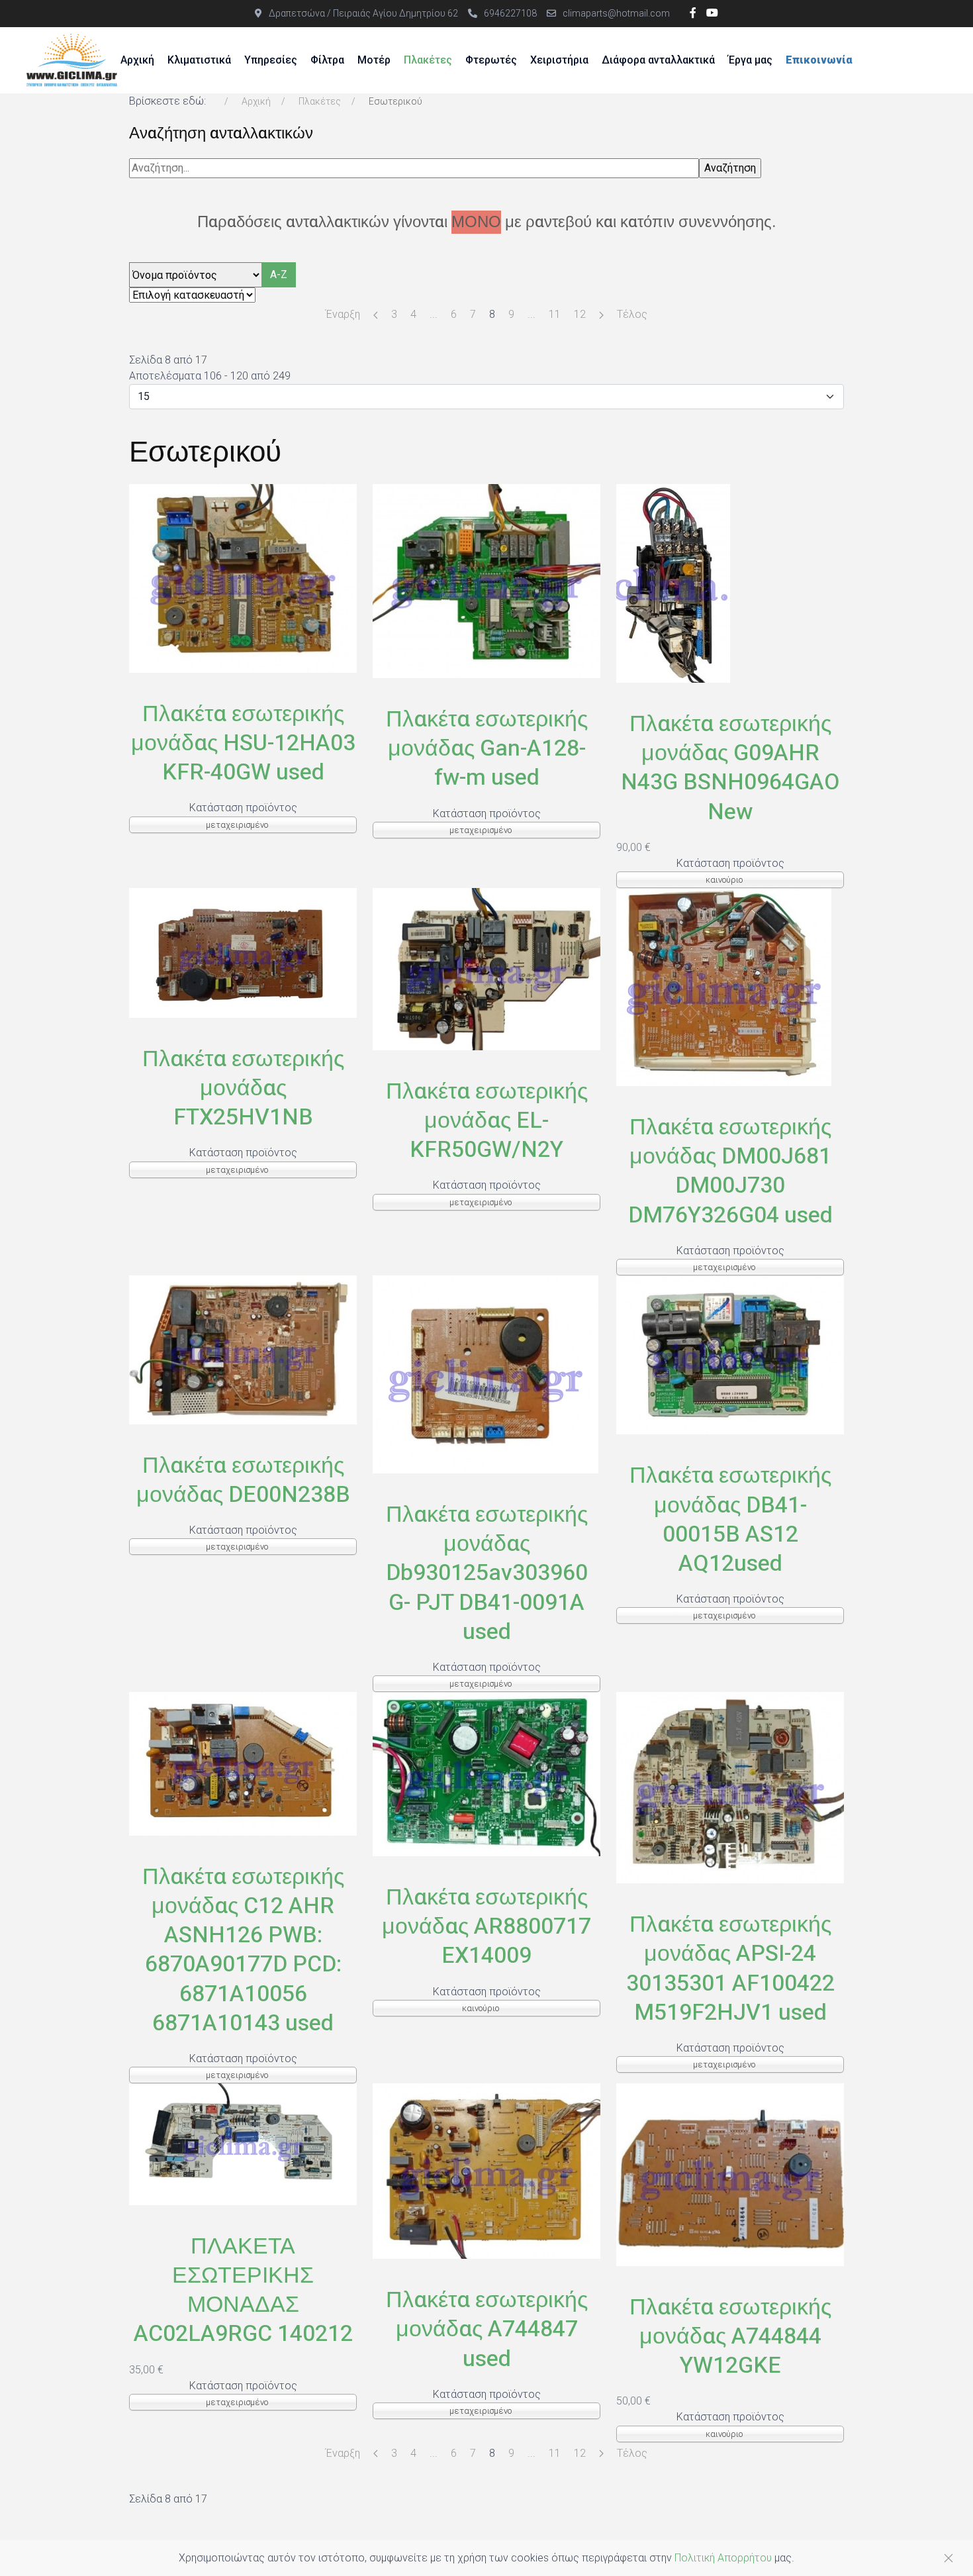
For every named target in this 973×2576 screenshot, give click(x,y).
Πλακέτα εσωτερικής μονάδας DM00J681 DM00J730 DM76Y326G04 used (730, 1171)
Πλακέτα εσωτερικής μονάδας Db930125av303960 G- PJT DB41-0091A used (487, 1573)
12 (580, 314)
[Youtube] (712, 13)
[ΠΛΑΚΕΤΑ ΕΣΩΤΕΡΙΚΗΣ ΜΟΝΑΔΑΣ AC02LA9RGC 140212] (243, 2143)
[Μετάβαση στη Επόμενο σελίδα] (601, 315)
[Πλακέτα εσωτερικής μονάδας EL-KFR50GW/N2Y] (486, 968)
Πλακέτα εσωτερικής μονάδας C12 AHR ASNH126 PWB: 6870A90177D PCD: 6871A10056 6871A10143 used (243, 1950)
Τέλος (632, 314)
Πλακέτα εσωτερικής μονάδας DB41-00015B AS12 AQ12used (730, 1519)
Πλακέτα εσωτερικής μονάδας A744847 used (487, 2329)
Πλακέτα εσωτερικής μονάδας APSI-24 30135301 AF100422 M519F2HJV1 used (730, 1968)
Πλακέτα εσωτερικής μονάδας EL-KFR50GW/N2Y (487, 1120)
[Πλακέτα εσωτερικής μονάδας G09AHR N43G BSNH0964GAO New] (673, 582)
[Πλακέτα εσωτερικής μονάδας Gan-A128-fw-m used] (486, 580)
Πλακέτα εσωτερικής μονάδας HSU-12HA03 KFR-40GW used (243, 743)
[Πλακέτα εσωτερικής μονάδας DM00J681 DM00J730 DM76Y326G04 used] (724, 986)
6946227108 (510, 13)
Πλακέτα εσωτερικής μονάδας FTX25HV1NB (243, 1088)
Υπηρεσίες (271, 60)
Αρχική (137, 60)
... (434, 314)
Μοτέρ (374, 60)
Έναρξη (343, 314)
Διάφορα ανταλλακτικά (658, 60)
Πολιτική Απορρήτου (723, 2558)
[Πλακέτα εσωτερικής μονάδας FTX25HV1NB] (243, 952)
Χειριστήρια (559, 60)
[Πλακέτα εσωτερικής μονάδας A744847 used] (486, 2170)
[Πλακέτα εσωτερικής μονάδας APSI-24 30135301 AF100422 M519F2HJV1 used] (730, 1787)
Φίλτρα (327, 60)
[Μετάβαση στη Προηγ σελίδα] (376, 315)
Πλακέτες (428, 60)
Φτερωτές (491, 60)
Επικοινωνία (819, 60)
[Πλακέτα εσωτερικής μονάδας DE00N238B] (243, 1349)
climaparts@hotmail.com (616, 13)
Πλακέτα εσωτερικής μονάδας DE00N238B (243, 1480)
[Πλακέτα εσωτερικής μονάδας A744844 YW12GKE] (730, 2174)
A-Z (279, 274)
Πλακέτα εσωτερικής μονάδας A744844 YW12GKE (730, 2336)
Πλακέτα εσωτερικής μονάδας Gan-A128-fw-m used (487, 748)
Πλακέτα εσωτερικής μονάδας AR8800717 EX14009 (486, 1926)
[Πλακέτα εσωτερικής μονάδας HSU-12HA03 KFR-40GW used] (243, 578)
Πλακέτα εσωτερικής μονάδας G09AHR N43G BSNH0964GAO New (730, 768)
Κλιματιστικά (199, 60)
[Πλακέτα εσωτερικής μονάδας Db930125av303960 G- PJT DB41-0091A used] (486, 1374)
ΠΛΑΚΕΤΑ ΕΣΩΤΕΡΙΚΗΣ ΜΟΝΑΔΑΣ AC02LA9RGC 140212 (243, 2290)
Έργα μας (750, 60)
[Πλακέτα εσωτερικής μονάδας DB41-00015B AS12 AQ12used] (730, 1354)
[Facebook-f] (693, 13)
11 (555, 314)
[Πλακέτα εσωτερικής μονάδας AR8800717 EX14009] (486, 1773)
